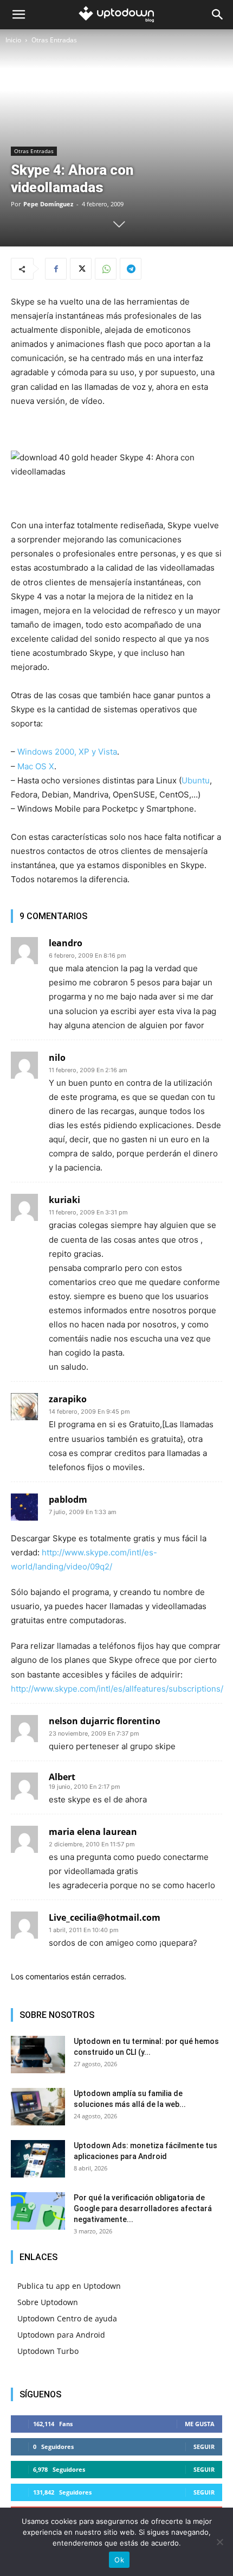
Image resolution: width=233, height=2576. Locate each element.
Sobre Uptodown (48, 2302)
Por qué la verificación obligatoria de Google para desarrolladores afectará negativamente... (143, 2208)
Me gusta (200, 2424)
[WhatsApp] (106, 269)
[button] (18, 15)
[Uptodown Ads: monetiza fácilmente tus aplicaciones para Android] (38, 2159)
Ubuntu (196, 780)
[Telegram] (131, 269)
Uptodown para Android (61, 2335)
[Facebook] (56, 269)
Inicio (13, 40)
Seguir (204, 2447)
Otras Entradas (54, 40)
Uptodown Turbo (48, 2351)
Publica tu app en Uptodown (69, 2286)
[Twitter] (81, 269)
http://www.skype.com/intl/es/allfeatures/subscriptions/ (117, 1689)
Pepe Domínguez (48, 204)
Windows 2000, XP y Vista (67, 752)
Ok (119, 2560)
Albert (62, 1777)
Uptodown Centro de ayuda (67, 2318)
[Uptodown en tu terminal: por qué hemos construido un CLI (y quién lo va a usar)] (38, 2055)
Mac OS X (36, 766)
